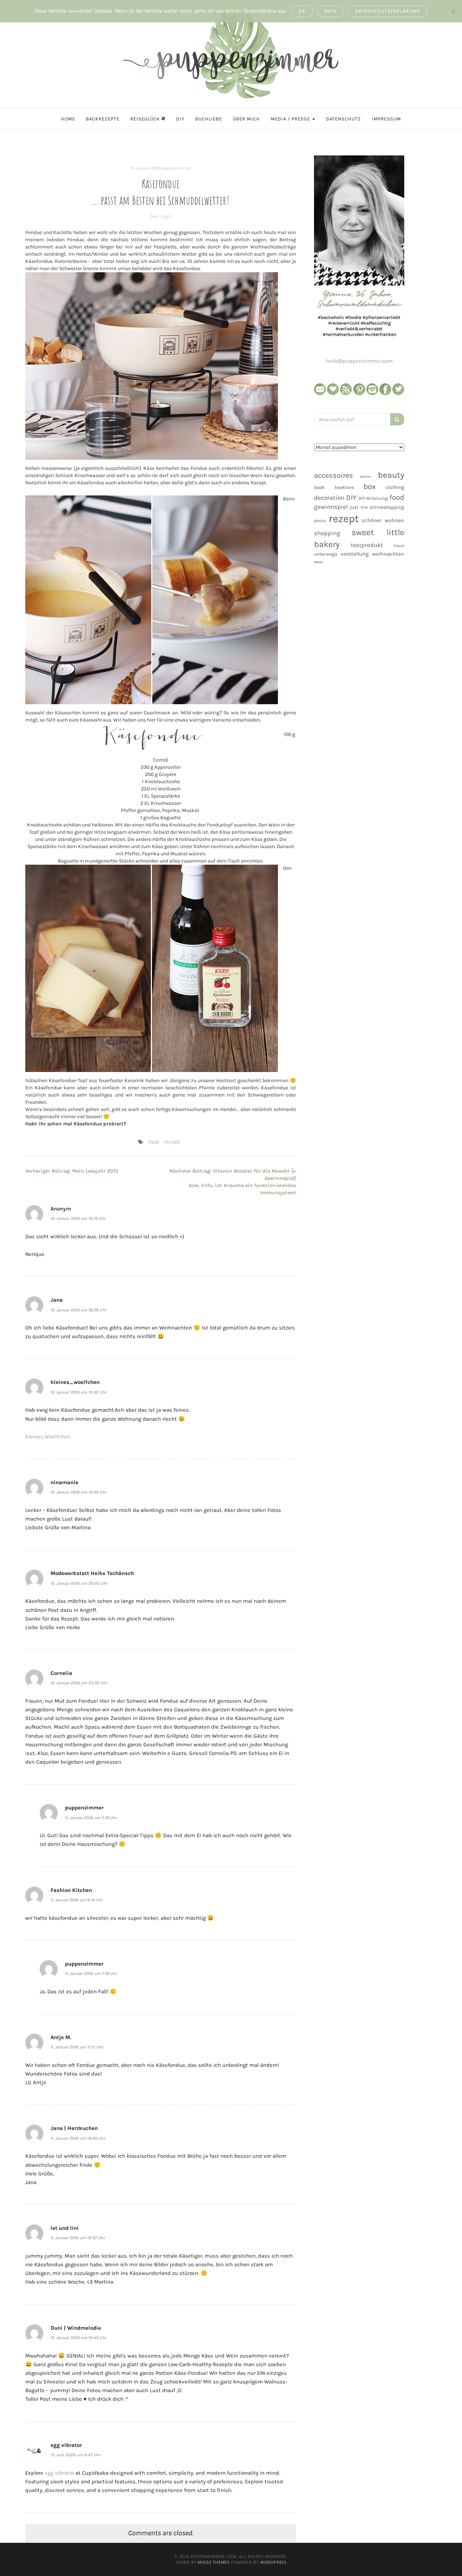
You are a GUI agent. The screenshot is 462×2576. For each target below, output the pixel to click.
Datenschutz (343, 119)
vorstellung (355, 554)
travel (399, 546)
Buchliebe (209, 119)
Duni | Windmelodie (76, 2328)
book (319, 487)
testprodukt (367, 545)
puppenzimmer (176, 168)
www (318, 562)
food (154, 216)
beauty (391, 475)
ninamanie (64, 1482)
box (370, 486)
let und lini (65, 2228)
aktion (365, 477)
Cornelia (61, 1673)
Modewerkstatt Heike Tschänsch (92, 1573)
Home (68, 119)
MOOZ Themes (214, 2562)
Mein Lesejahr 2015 (72, 1171)
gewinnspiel (331, 507)
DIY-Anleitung (373, 498)
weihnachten (388, 554)
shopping (327, 533)
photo (320, 521)
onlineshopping (387, 507)
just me (359, 507)
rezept (166, 216)
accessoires (334, 475)
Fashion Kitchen (71, 1890)
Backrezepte (103, 119)
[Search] (397, 419)
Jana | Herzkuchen (74, 2128)
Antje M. (61, 2037)
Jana (57, 1300)
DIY (180, 119)
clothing (395, 487)
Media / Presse (291, 119)
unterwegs (326, 554)
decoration (329, 498)
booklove (344, 487)
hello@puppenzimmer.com (359, 361)
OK (302, 11)
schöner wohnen (383, 520)
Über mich (246, 119)
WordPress (273, 2562)
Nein (330, 11)
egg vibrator (66, 2445)
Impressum (386, 119)
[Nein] (453, 11)
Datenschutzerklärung (388, 11)
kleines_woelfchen (75, 1382)
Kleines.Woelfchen (48, 1437)
